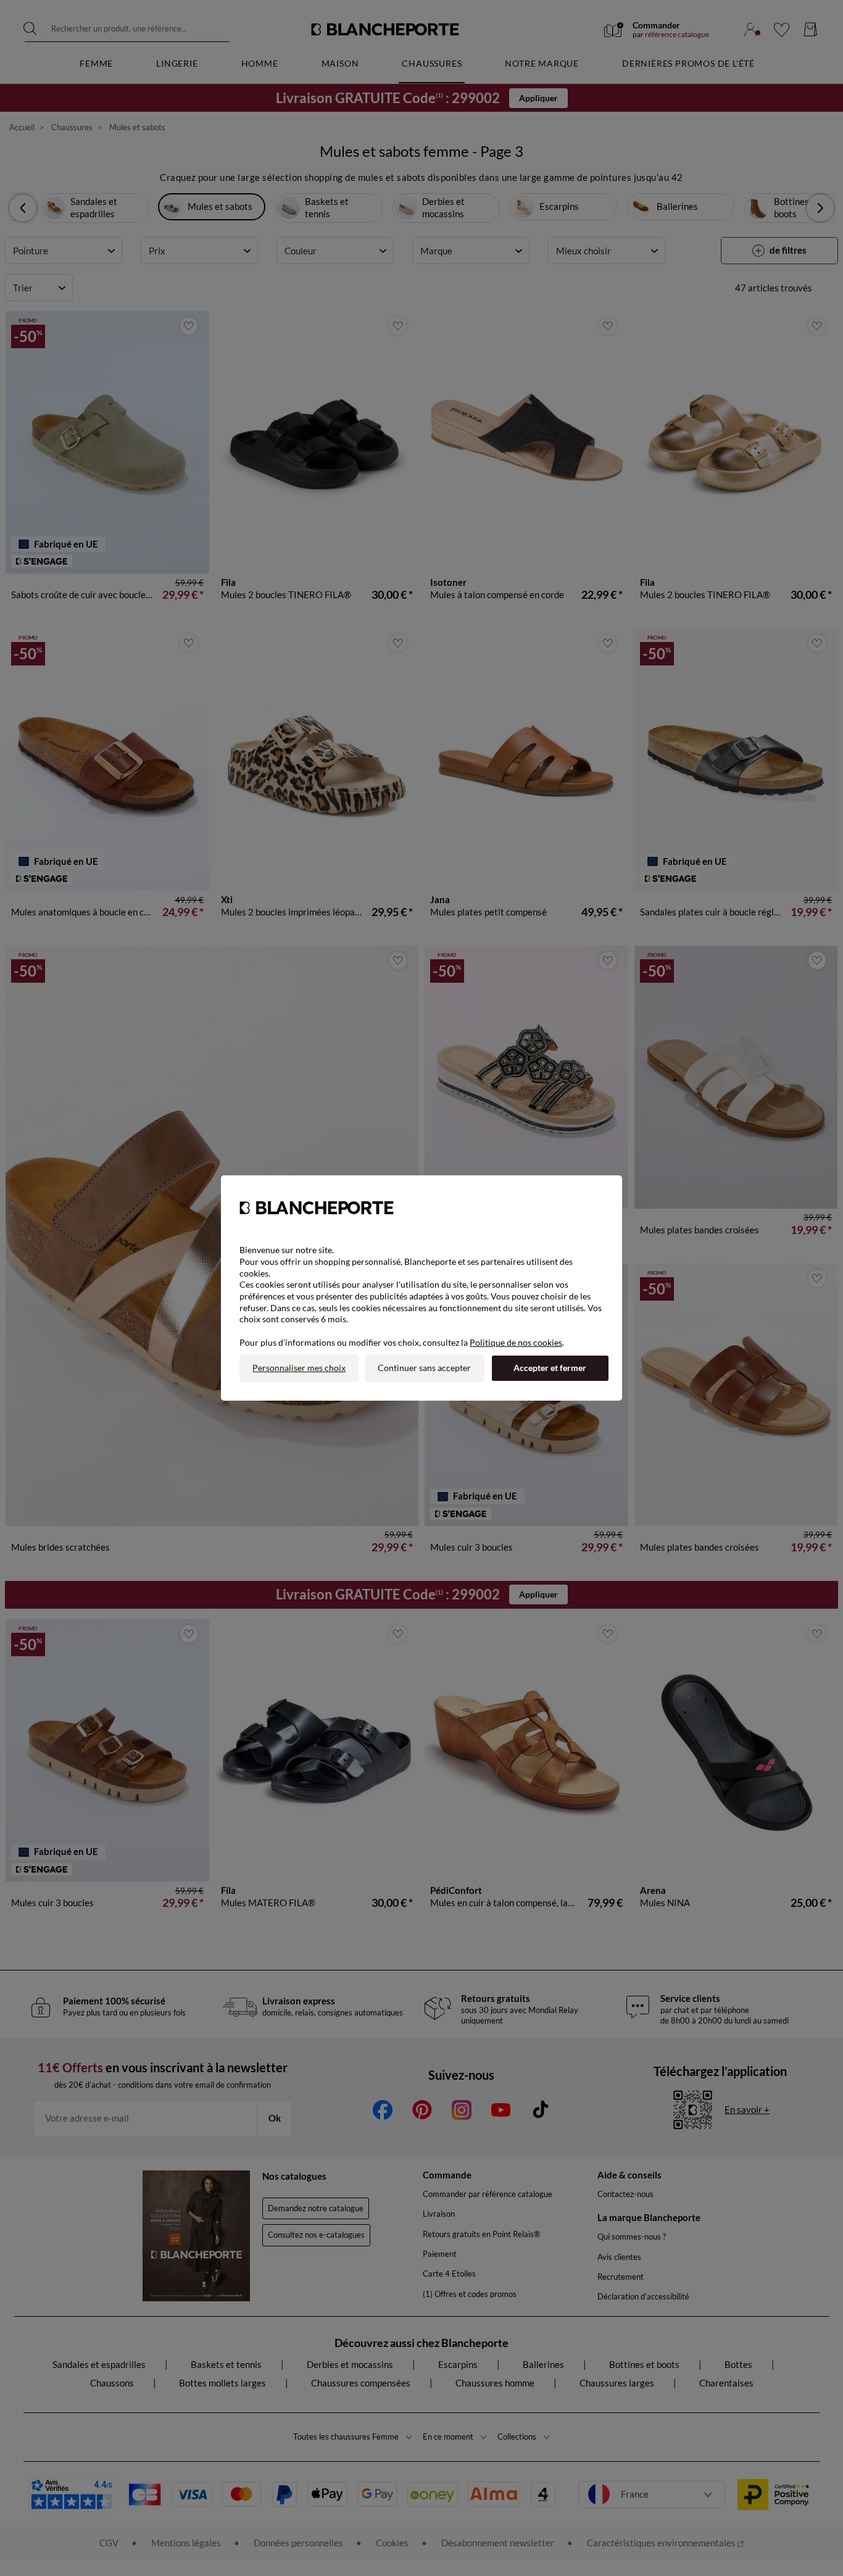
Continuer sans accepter (424, 1368)
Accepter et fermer (550, 1368)
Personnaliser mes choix (299, 1368)
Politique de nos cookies (516, 1342)
